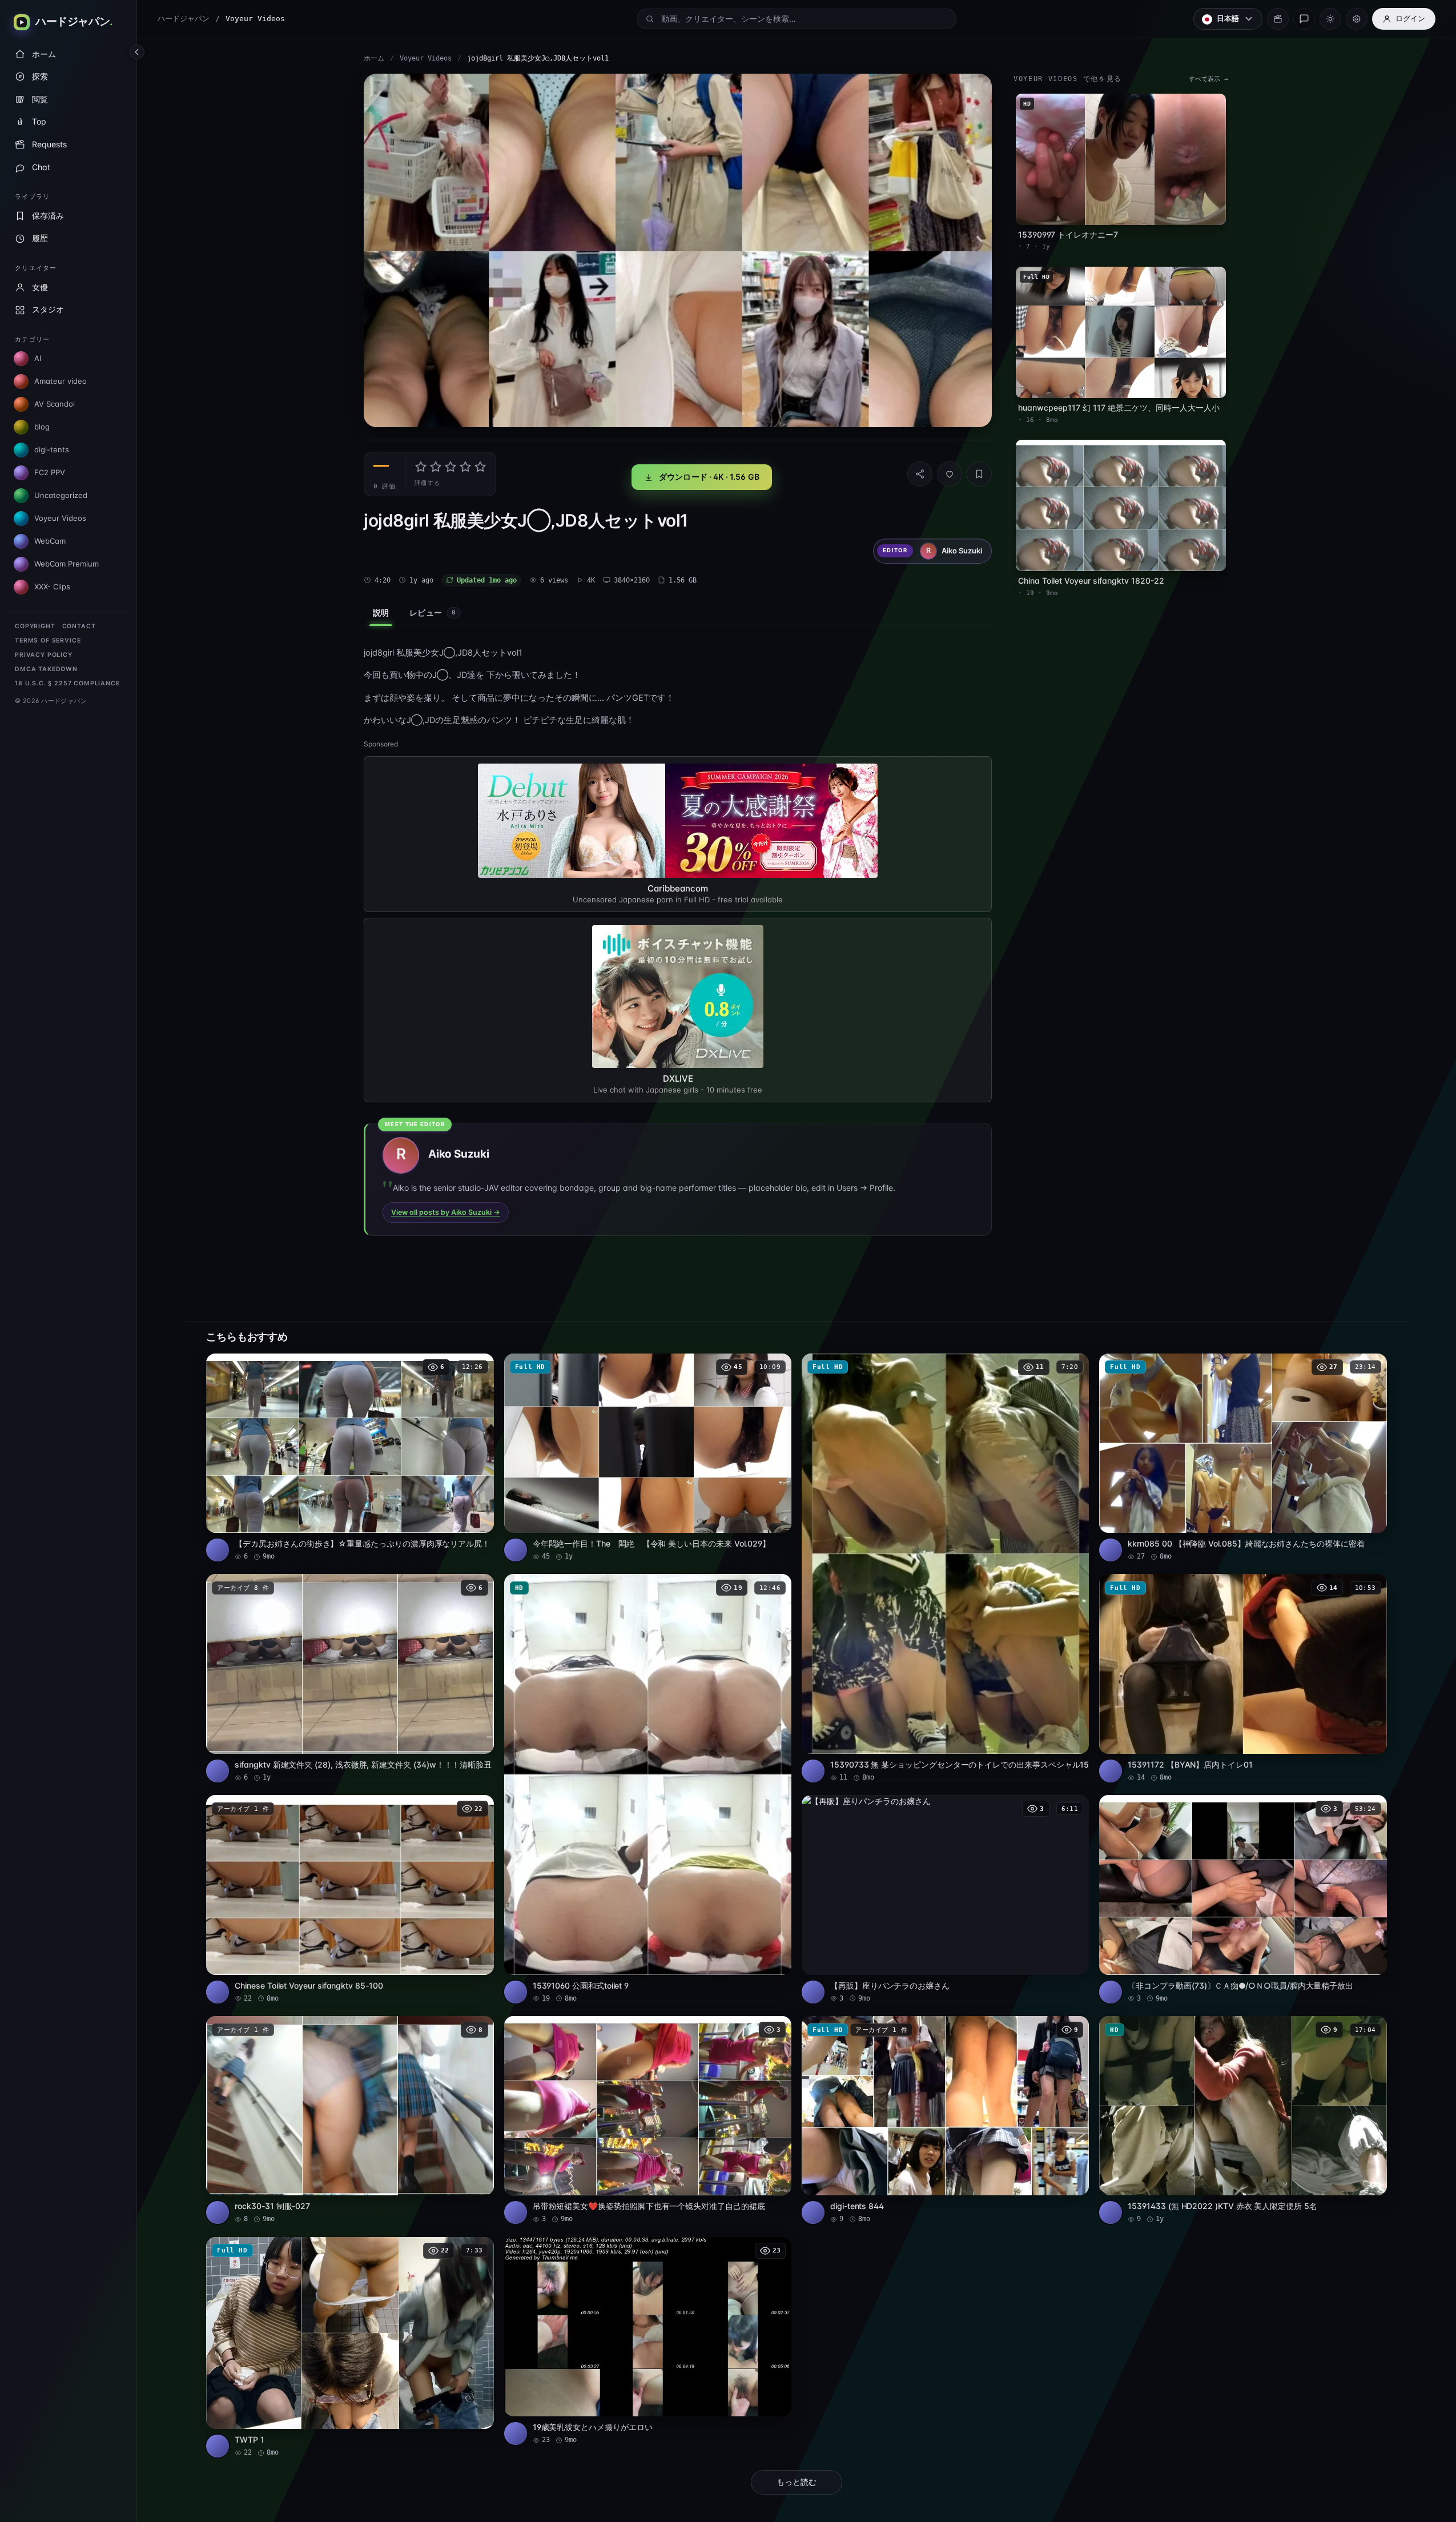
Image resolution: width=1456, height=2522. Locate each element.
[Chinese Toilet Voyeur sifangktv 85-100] (350, 1899)
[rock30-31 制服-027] (350, 2120)
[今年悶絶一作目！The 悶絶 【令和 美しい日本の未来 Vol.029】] (648, 1458)
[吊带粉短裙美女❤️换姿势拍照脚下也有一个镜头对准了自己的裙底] (648, 2120)
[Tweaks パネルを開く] (1357, 19)
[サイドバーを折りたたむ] (137, 52)
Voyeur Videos (426, 58)
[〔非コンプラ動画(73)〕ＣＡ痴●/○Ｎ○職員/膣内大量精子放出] (1243, 1899)
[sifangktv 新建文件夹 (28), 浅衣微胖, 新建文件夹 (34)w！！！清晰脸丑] (350, 1678)
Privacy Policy (44, 655)
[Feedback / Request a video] (1304, 19)
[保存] (979, 474)
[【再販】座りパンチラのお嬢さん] (945, 1899)
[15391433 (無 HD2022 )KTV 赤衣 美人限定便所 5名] (1243, 2120)
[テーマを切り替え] (1330, 19)
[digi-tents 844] (945, 2120)
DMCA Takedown (46, 669)
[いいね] (950, 474)
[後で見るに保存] (479, 1366)
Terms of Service (48, 640)
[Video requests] (1278, 19)
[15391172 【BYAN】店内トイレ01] (1243, 1678)
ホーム (374, 58)
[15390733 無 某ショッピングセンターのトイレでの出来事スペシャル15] (945, 1568)
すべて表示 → (1208, 79)
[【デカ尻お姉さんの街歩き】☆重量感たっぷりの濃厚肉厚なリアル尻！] (350, 1458)
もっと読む (797, 2482)
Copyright (35, 626)
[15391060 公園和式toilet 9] (648, 1788)
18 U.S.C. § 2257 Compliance (67, 683)
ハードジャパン (184, 19)
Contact (79, 626)
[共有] (920, 474)
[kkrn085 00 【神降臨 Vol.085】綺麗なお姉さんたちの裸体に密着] (1243, 1458)
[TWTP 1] (350, 2348)
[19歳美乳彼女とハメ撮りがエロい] (648, 2341)
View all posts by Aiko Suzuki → (446, 1212)
